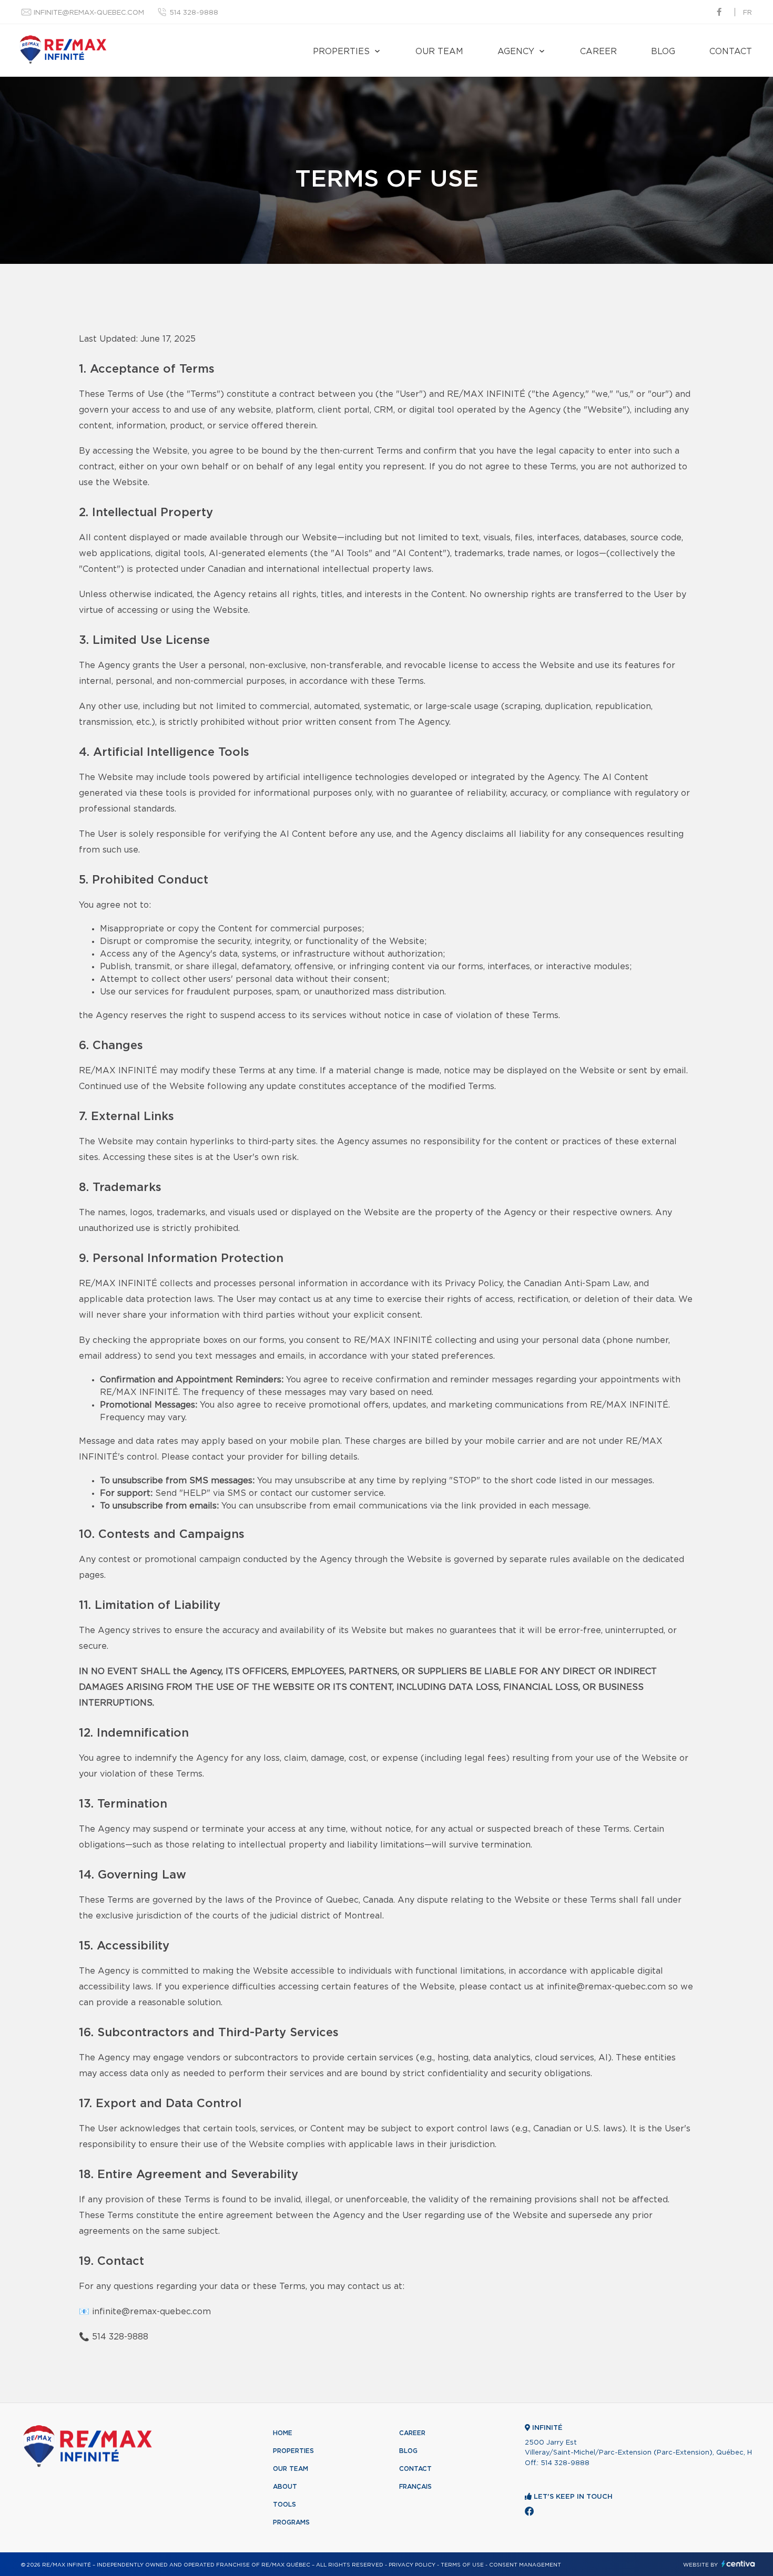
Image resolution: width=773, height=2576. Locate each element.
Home (283, 2433)
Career (598, 52)
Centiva (738, 2564)
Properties (341, 52)
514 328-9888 (194, 13)
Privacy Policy (412, 2565)
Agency (516, 52)
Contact (731, 52)
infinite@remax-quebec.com (89, 13)
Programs (291, 2522)
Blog (663, 52)
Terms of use (462, 2565)
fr (747, 13)
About (285, 2487)
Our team (439, 52)
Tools (284, 2505)
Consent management (525, 2565)
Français (415, 2487)
